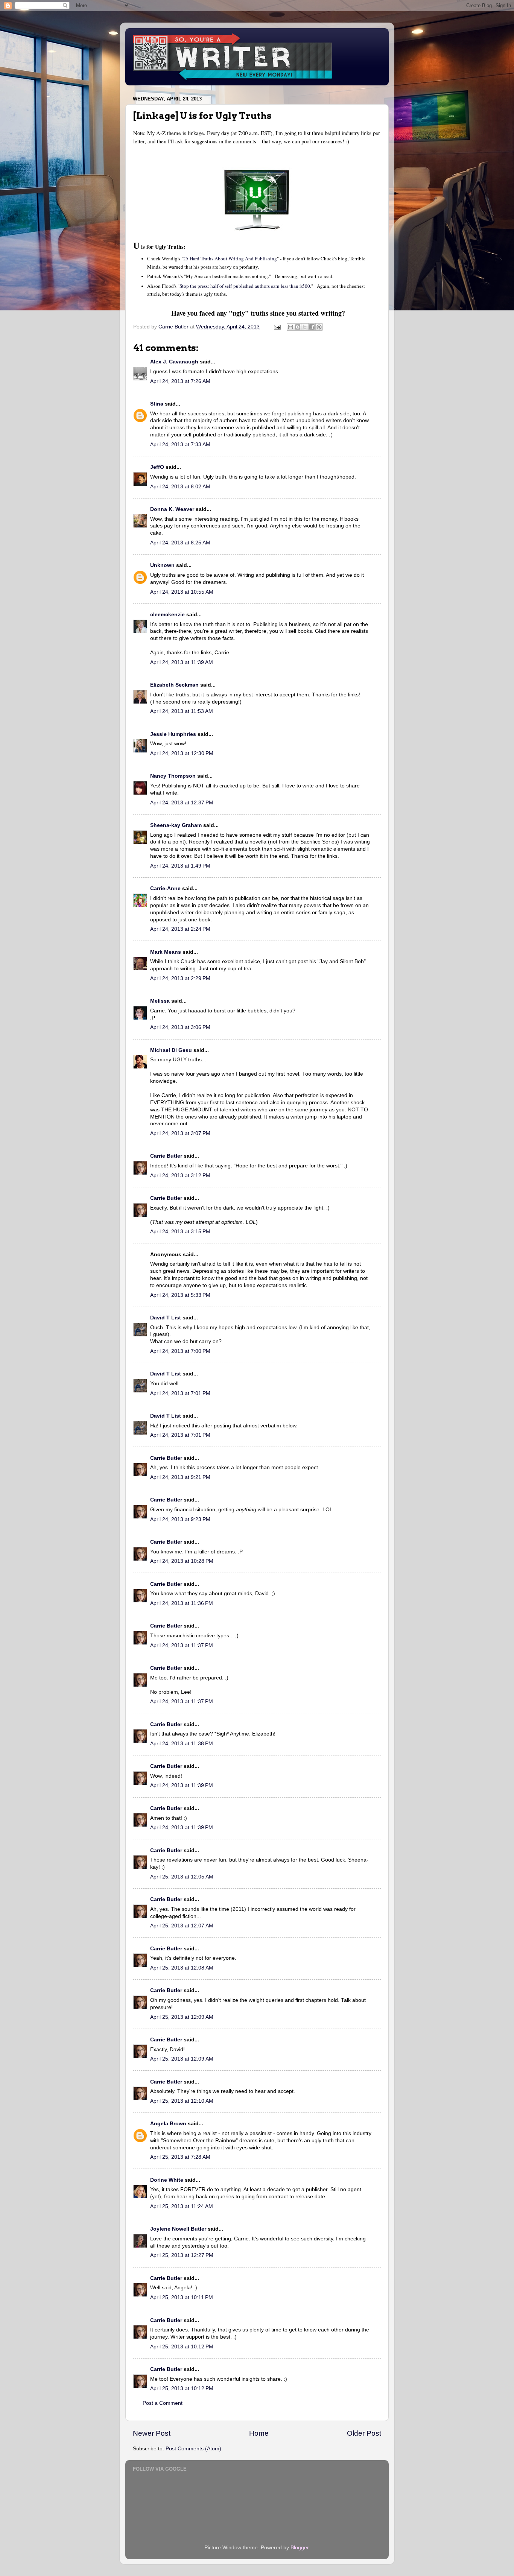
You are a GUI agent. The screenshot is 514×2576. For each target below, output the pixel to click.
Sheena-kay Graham (176, 825)
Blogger (300, 2548)
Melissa (160, 1001)
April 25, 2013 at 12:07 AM (182, 1926)
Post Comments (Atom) (193, 2449)
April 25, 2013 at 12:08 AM (182, 1968)
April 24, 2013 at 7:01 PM (180, 1393)
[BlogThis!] (298, 327)
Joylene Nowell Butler (178, 2229)
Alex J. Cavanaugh (174, 362)
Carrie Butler (166, 1156)
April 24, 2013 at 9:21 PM (180, 1477)
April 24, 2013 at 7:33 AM (180, 445)
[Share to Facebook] (312, 327)
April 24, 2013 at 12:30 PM (182, 753)
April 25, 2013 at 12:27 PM (182, 2255)
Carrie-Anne (165, 888)
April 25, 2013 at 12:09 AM (182, 2017)
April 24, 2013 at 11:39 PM (182, 1785)
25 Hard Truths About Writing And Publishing (230, 258)
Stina (157, 404)
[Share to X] (305, 327)
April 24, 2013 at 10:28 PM (182, 1561)
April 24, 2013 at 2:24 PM (180, 929)
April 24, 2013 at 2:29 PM (180, 978)
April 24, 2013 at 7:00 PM (180, 1351)
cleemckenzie (167, 615)
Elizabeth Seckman (174, 685)
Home (259, 2433)
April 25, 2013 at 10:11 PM (182, 2297)
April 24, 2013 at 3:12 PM (180, 1176)
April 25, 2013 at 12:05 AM (182, 1877)
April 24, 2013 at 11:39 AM (182, 662)
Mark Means (166, 952)
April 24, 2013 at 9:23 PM (180, 1519)
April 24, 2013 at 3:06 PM (180, 1027)
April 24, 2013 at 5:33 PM (180, 1295)
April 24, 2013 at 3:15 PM (180, 1232)
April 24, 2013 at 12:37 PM (182, 803)
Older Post (364, 2433)
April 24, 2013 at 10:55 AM (182, 592)
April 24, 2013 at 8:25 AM (180, 543)
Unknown (162, 565)
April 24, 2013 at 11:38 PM (182, 1744)
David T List (166, 1318)
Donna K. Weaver (172, 509)
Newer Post (152, 2433)
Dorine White (167, 2180)
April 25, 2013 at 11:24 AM (182, 2206)
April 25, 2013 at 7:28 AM (180, 2157)
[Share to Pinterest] (319, 327)
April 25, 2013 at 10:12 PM (182, 2347)
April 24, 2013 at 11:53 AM (182, 711)
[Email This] (290, 327)
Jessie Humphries (173, 734)
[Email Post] (277, 327)
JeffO (157, 467)
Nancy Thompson (173, 776)
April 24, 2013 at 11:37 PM (182, 1645)
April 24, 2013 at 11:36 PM (182, 1603)
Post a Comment (163, 2403)
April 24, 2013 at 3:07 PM (180, 1133)
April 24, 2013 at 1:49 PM (180, 866)
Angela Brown (168, 2124)
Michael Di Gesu (171, 1050)
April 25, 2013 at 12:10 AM (182, 2101)
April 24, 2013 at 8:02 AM (180, 487)
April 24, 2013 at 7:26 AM (180, 381)
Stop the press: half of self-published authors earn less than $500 (245, 286)
